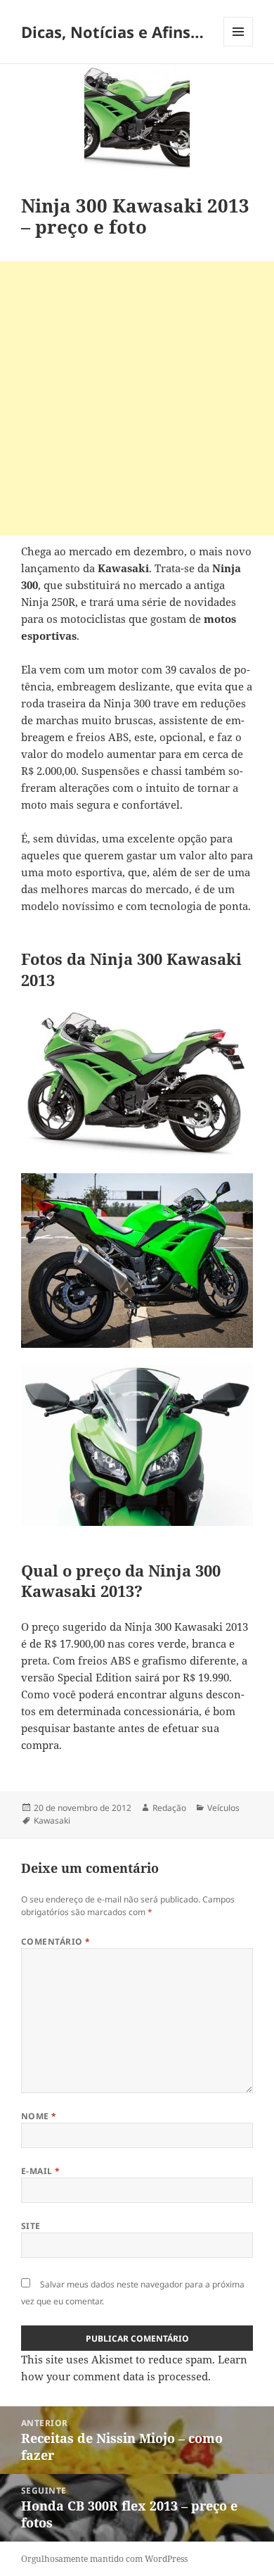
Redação (169, 1808)
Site (31, 2226)
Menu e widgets (239, 46)
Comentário (56, 1942)
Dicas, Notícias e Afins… (112, 32)
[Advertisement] (137, 398)
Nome (39, 2116)
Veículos (223, 1808)
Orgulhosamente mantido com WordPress (104, 2559)
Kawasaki (52, 1820)
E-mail (41, 2171)
